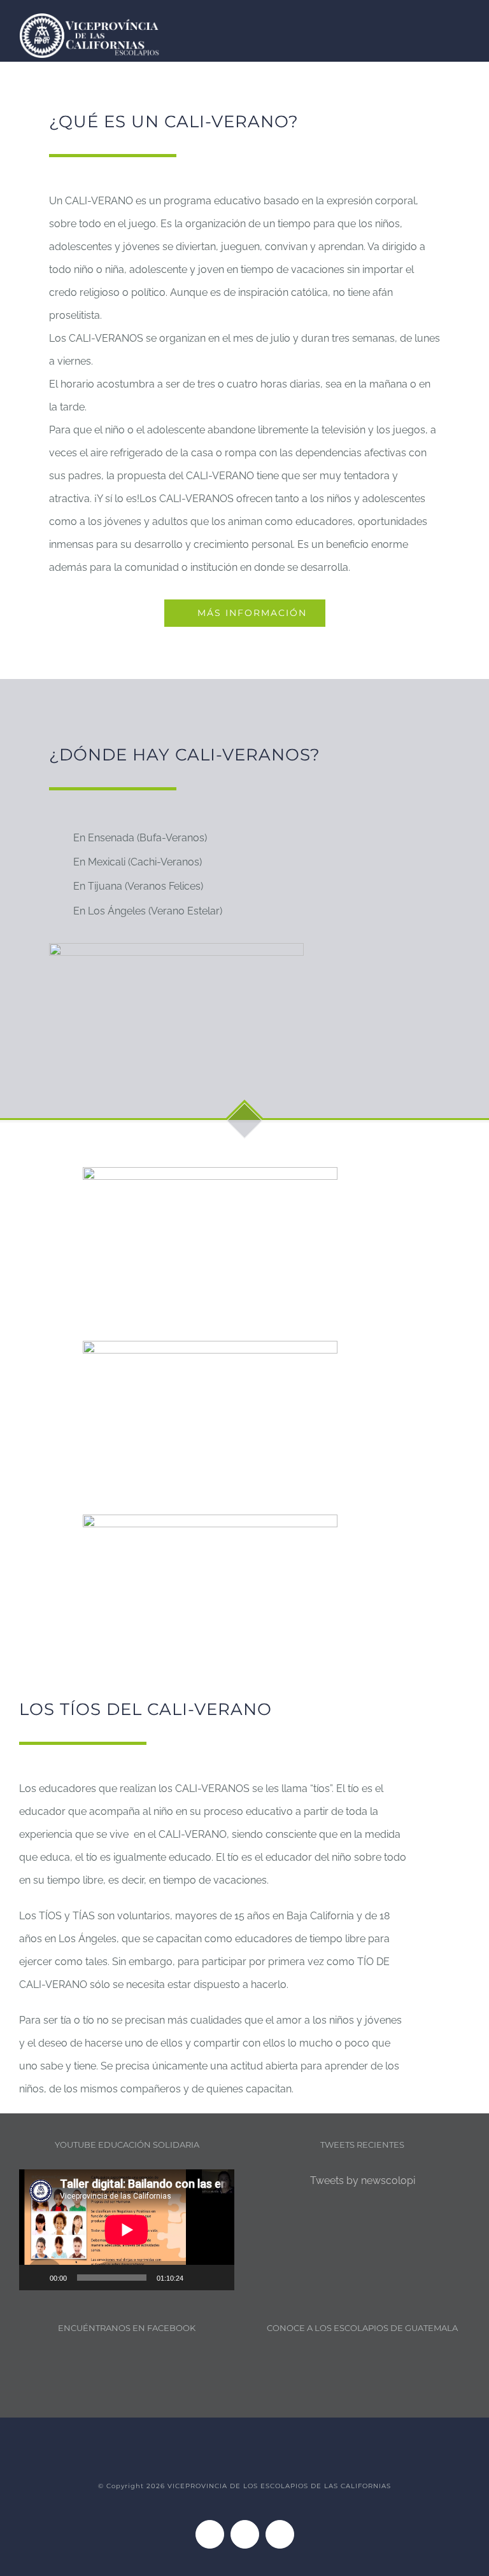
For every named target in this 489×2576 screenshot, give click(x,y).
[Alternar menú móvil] (465, 24)
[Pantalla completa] (218, 2278)
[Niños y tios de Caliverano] (210, 1346)
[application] (127, 2230)
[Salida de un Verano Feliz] (210, 1519)
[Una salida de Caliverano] (210, 1172)
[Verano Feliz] (176, 948)
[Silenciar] (197, 2278)
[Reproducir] (36, 2278)
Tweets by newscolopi (363, 2180)
